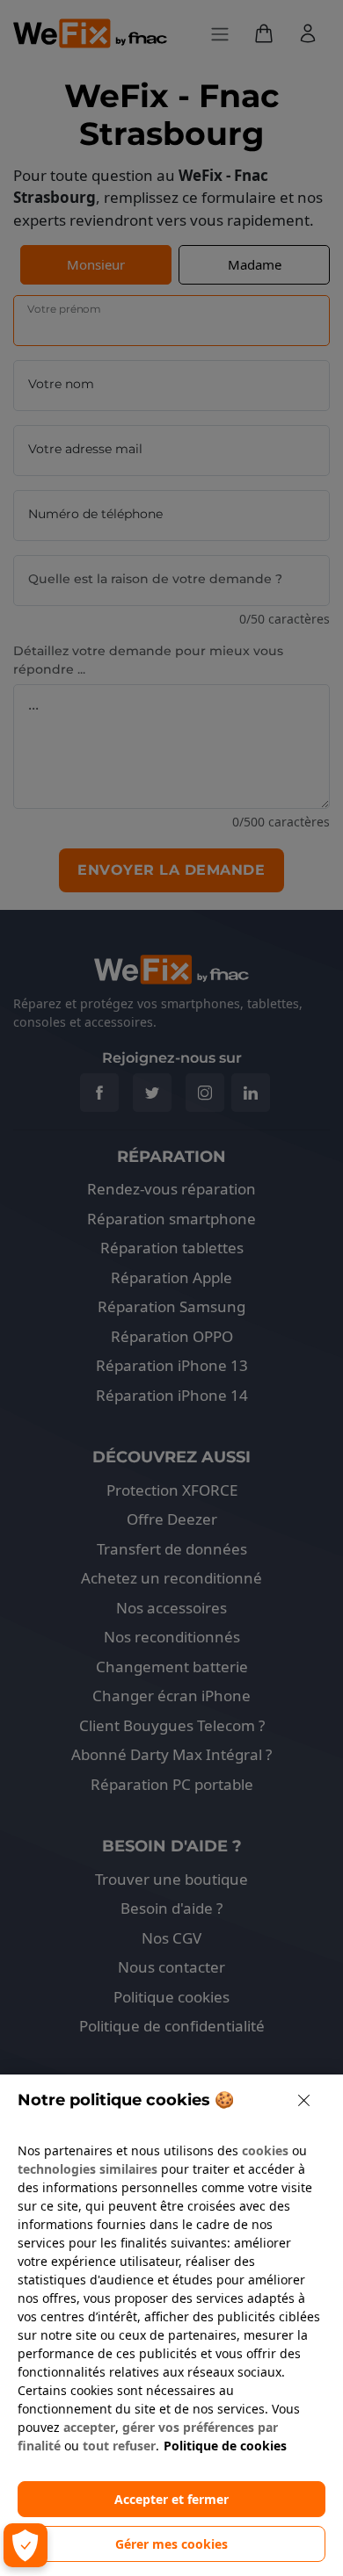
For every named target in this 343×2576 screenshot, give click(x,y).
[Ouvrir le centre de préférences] (26, 2545)
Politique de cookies (225, 2446)
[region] (171, 2325)
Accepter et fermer (171, 2499)
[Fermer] (304, 2100)
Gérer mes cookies (171, 2544)
